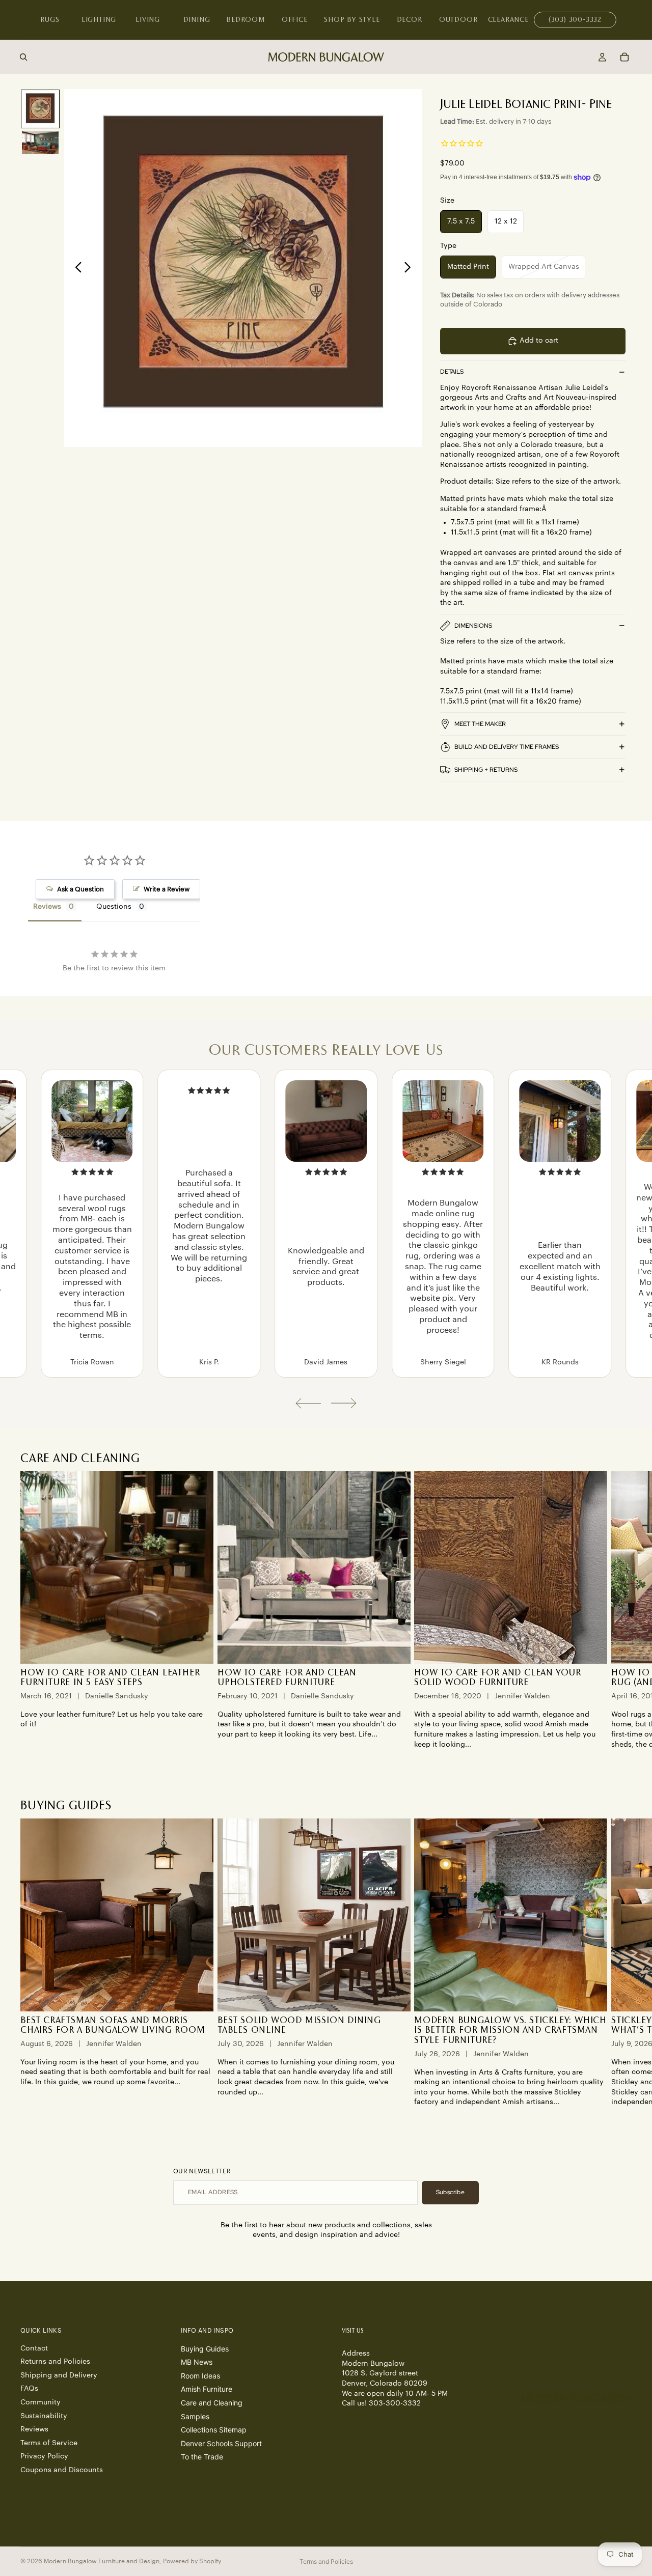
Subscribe (450, 2192)
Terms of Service (49, 2443)
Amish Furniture (207, 2389)
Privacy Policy (44, 2456)
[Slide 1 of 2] (40, 109)
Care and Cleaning (212, 2403)
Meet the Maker (480, 724)
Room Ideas (200, 2375)
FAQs (29, 2389)
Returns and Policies (55, 2362)
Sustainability (44, 2416)
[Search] (23, 57)
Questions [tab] (114, 907)
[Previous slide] (76, 268)
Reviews (34, 2429)
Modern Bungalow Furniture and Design (102, 2561)
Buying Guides (205, 2348)
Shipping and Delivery (59, 2375)
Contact (34, 2348)
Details (452, 372)
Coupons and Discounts (62, 2470)
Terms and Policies (326, 2561)
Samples (195, 2416)
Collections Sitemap (214, 2430)
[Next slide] (410, 268)
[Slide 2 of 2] (40, 143)
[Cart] (624, 57)
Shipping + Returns (486, 770)
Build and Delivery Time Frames (507, 747)
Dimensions (473, 626)
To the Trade (202, 2457)
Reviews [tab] (47, 907)
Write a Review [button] (167, 889)
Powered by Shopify (192, 2561)
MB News (197, 2362)
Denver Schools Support (221, 2443)
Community (40, 2402)
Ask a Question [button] (80, 889)
